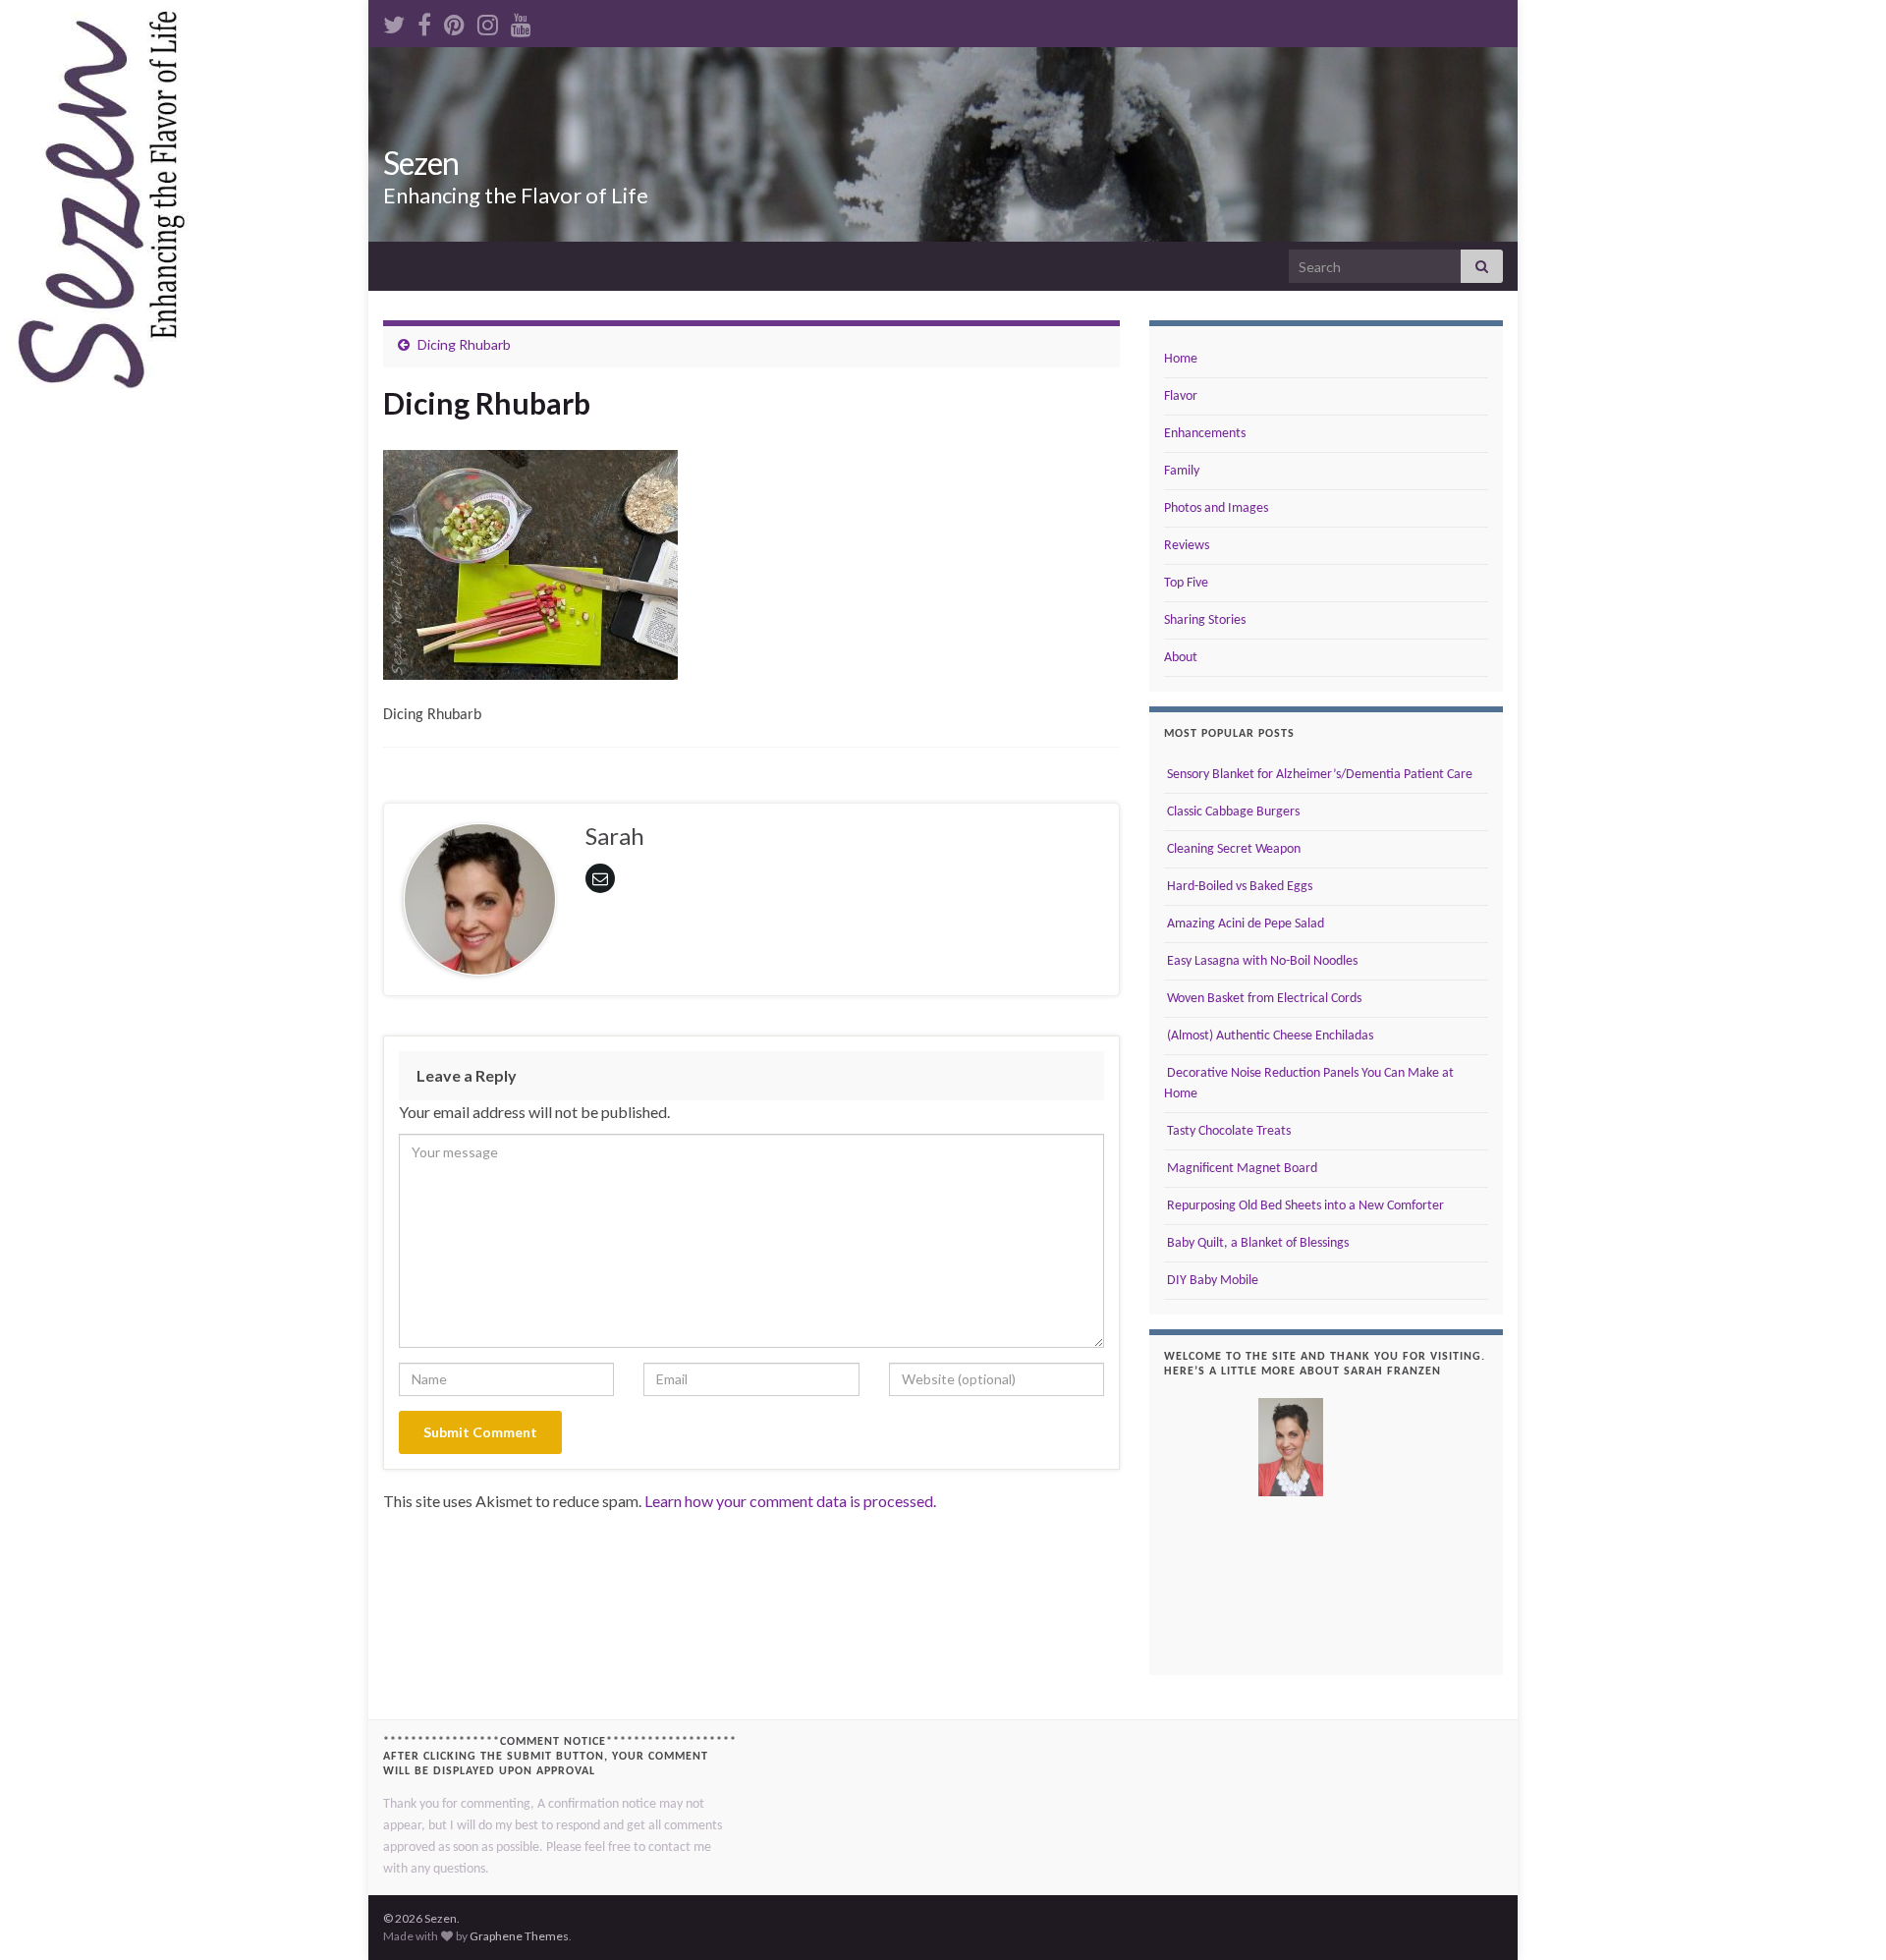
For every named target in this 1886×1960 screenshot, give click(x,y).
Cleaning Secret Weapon (1232, 849)
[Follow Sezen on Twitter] (394, 21)
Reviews (1187, 546)
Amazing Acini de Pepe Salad (1244, 924)
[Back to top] (1842, 1916)
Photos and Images (1216, 508)
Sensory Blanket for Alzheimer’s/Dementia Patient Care (1318, 775)
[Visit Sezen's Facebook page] (424, 21)
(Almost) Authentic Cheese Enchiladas (1269, 1036)
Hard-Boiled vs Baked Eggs (1238, 887)
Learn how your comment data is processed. (790, 1501)
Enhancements (1205, 434)
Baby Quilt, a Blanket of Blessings (1256, 1243)
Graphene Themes (519, 1936)
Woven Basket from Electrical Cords (1263, 999)
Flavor (1181, 396)
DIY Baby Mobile (1211, 1281)
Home (1181, 359)
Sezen (421, 163)
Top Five (1186, 583)
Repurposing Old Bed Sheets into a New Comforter (1304, 1206)
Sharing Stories (1205, 620)
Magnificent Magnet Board (1241, 1169)
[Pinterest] (454, 21)
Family (1182, 471)
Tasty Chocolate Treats (1227, 1131)
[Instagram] (488, 21)
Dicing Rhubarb (464, 344)
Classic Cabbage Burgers (1232, 812)
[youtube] (521, 21)
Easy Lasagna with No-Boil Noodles (1261, 961)
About (1181, 658)
